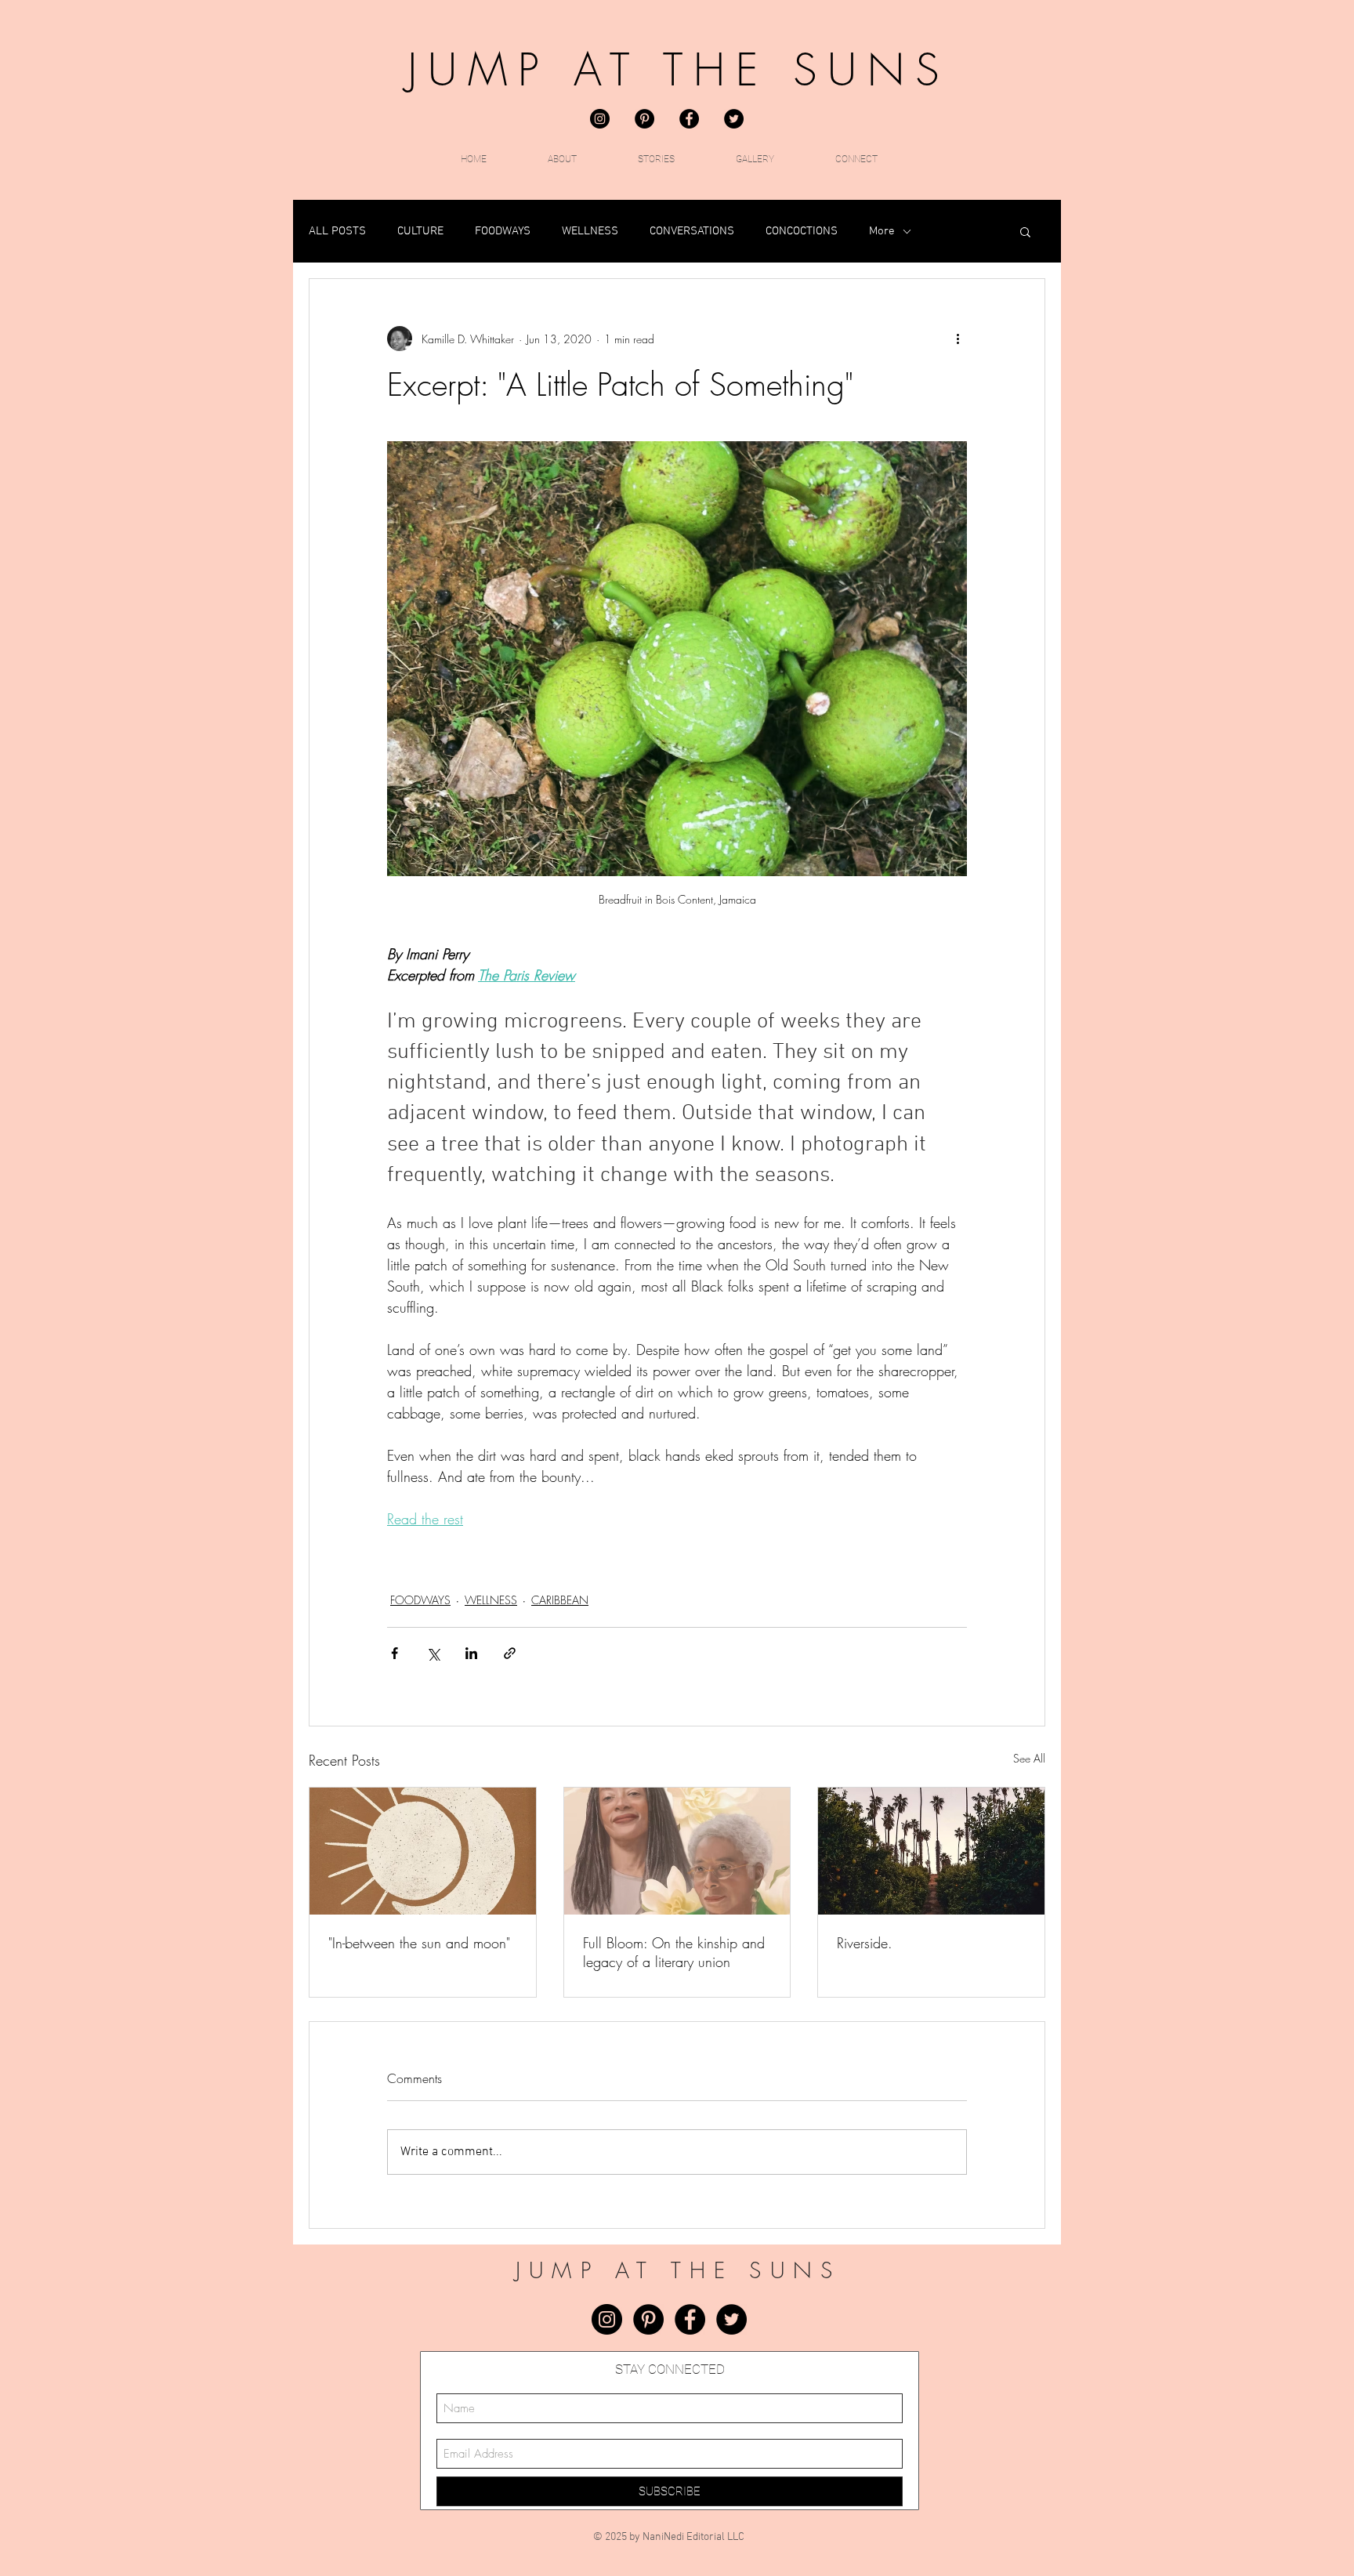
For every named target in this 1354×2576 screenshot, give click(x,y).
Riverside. (865, 1943)
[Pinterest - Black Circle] (644, 119)
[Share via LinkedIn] (471, 1653)
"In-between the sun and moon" (419, 1943)
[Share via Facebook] (395, 1653)
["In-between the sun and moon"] (423, 1851)
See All (1029, 1758)
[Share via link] (510, 1653)
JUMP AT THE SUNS (679, 70)
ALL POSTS (337, 231)
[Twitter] (734, 119)
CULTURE (420, 231)
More (882, 231)
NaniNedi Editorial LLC (693, 2537)
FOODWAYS (503, 231)
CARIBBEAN (560, 1600)
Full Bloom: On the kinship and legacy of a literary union (674, 1952)
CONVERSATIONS (692, 231)
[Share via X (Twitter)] (433, 1653)
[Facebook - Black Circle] (689, 119)
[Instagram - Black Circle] (600, 119)
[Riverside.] (931, 1851)
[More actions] (958, 339)
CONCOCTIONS (802, 231)
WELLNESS (590, 231)
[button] (1025, 231)
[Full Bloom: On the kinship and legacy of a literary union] (677, 1851)
